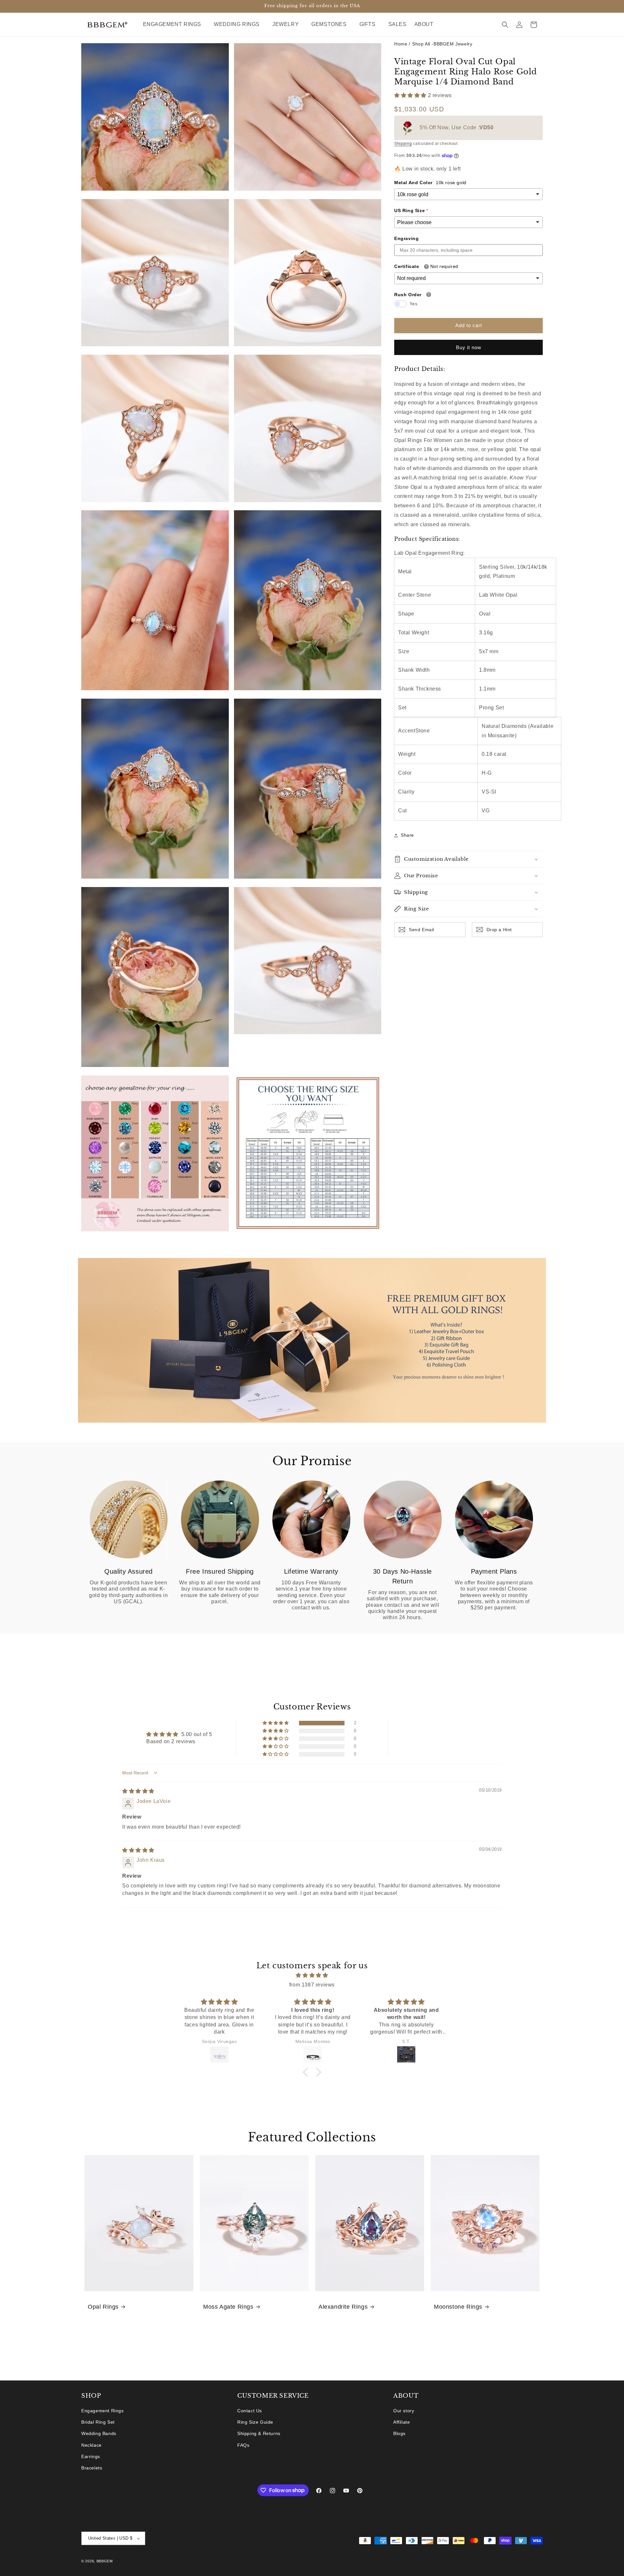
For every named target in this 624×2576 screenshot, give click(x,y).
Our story (404, 2411)
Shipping (403, 144)
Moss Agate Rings (228, 2307)
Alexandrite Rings (343, 2307)
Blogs (399, 2434)
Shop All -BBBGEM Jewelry (442, 44)
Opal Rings (103, 2307)
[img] (138, 1791)
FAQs (243, 2445)
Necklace (91, 2445)
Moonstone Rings (458, 2307)
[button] (175, 25)
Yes (414, 304)
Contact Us (250, 2411)
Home (401, 44)
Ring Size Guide (255, 2422)
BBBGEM (105, 2561)
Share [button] (407, 835)
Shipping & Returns (259, 2434)
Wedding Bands (99, 2434)
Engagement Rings (103, 2411)
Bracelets (92, 2468)
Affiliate (402, 2422)
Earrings (91, 2456)
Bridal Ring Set (98, 2422)
